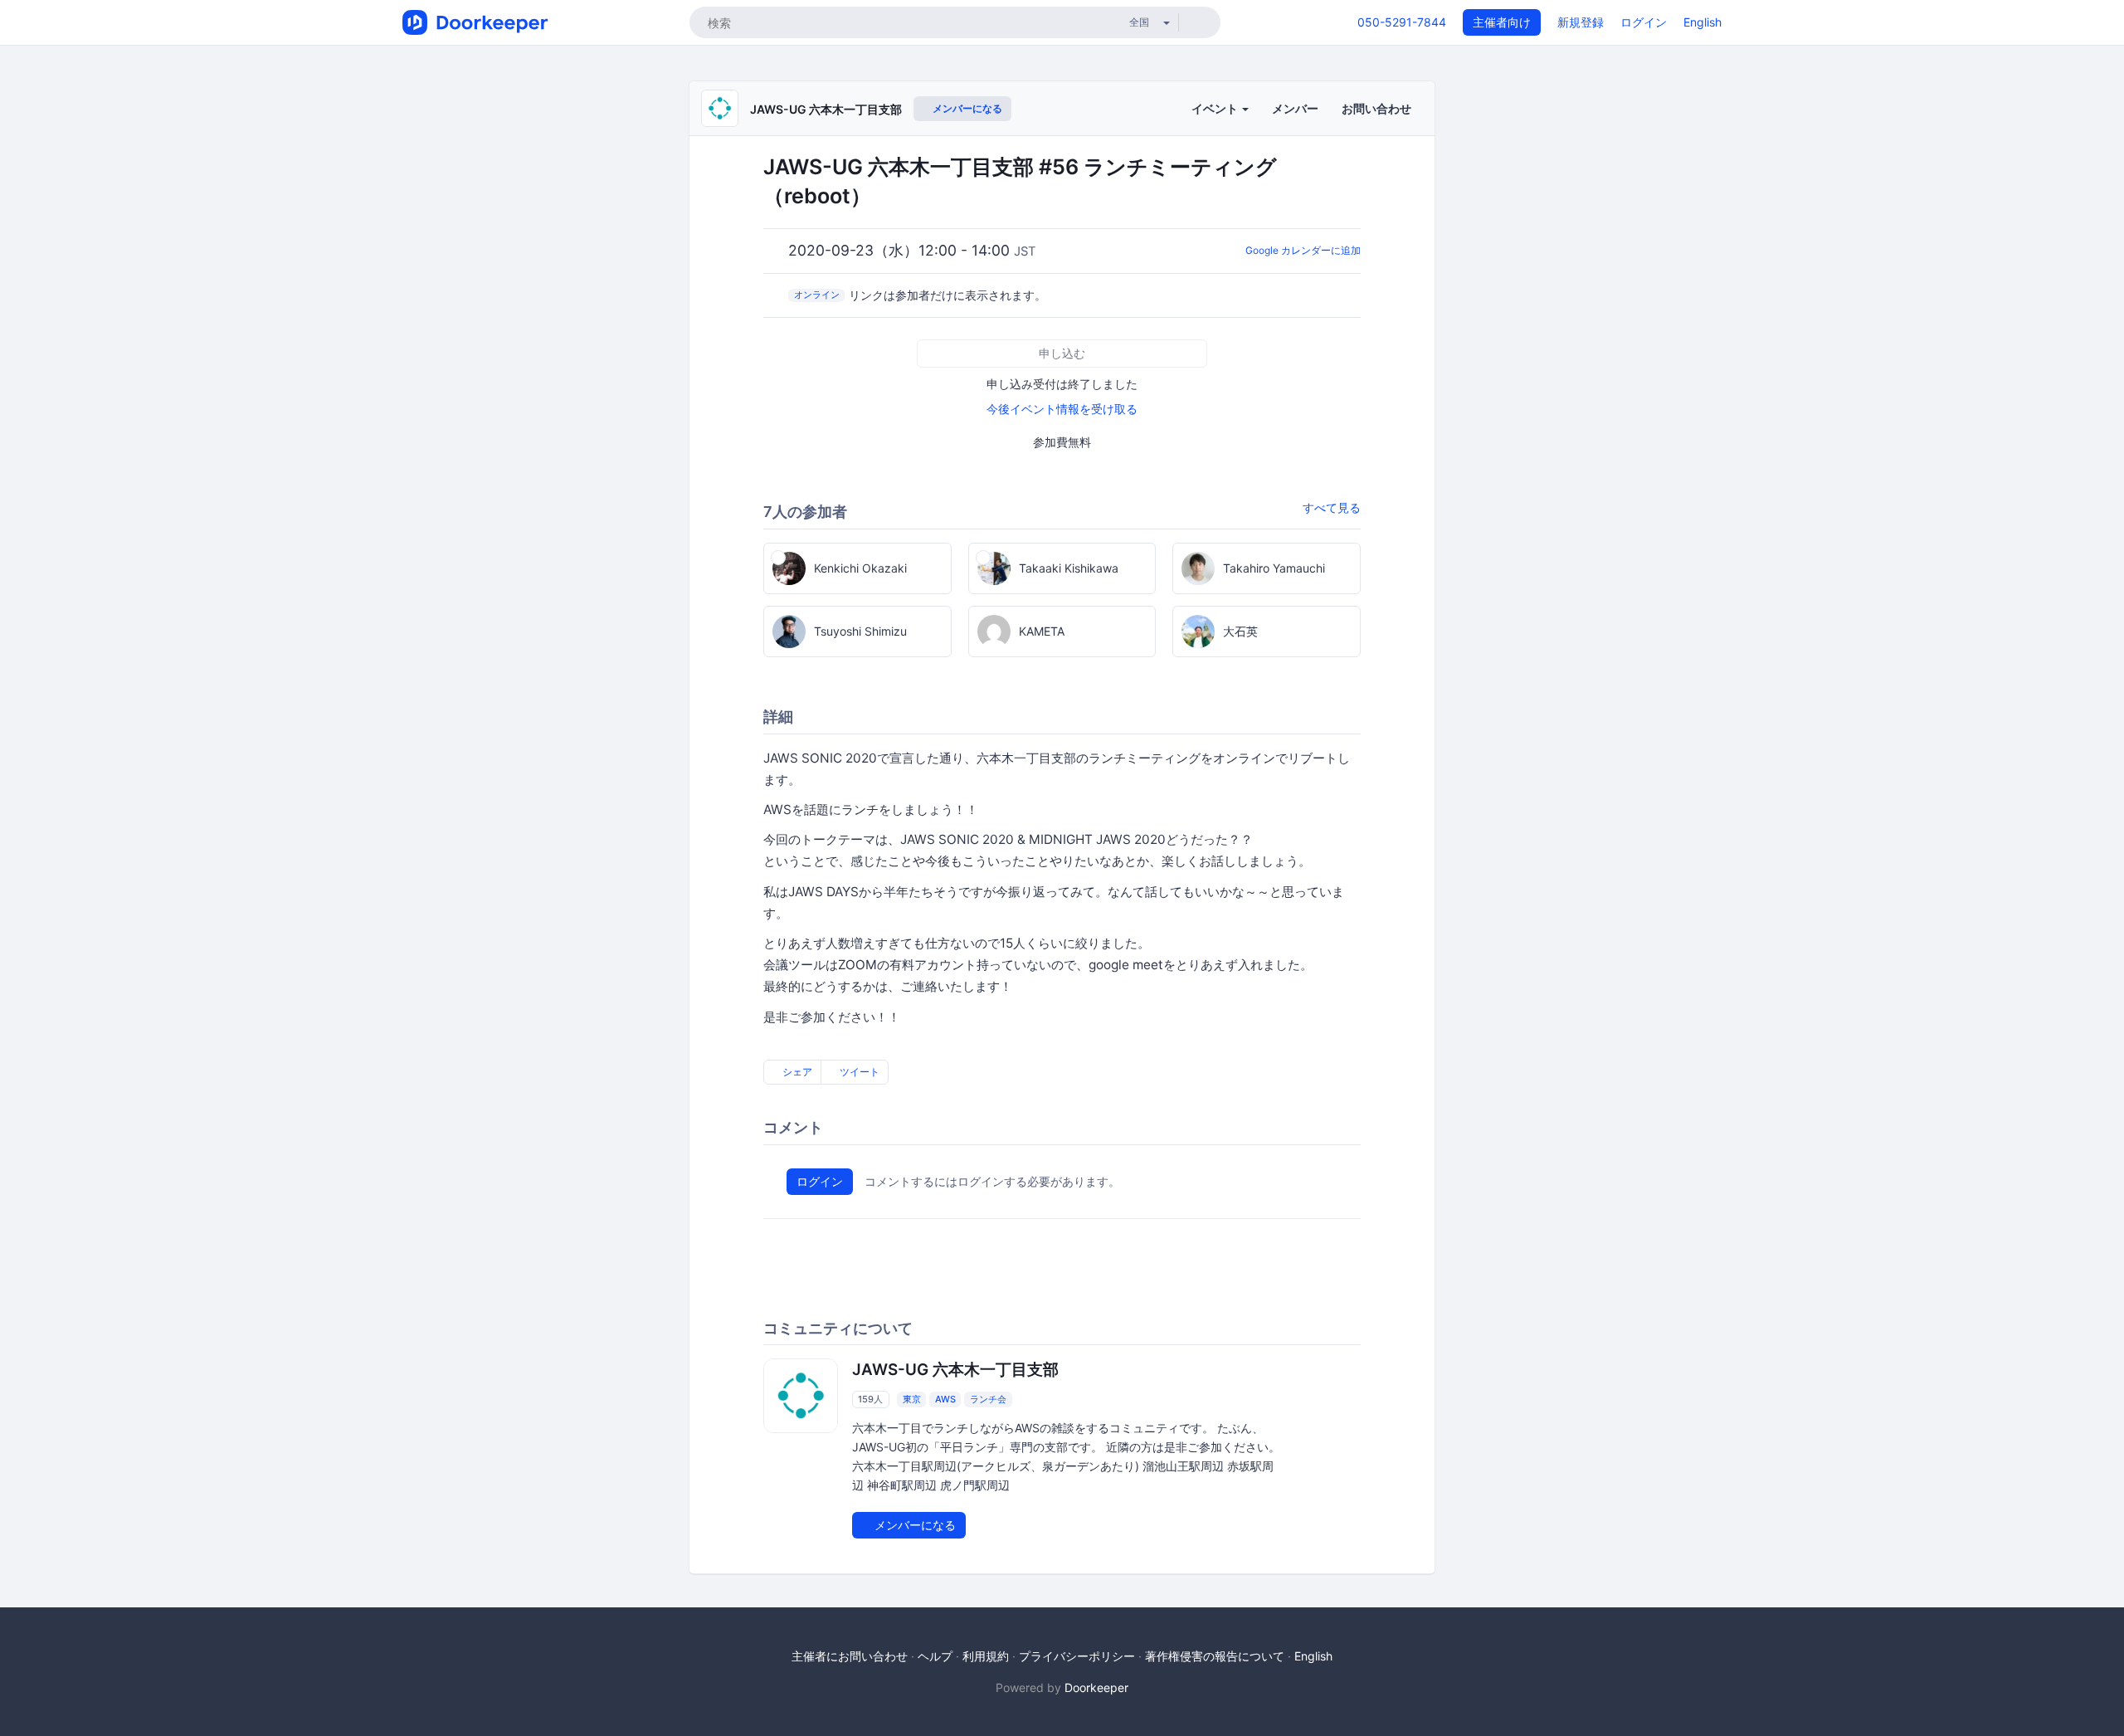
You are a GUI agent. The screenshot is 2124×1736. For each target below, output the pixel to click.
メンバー (1295, 108)
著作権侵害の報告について (1215, 1656)
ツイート (858, 1072)
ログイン (1644, 22)
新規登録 (1581, 22)
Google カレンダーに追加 (1303, 250)
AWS (945, 1399)
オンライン (817, 295)
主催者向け (1502, 22)
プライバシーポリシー (1077, 1656)
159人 (870, 1399)
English (1703, 22)
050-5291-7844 (1402, 22)
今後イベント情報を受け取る (1062, 409)
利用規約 (986, 1656)
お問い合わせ (1376, 108)
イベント (1216, 108)
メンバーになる (966, 108)
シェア (796, 1072)
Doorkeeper (1096, 1687)
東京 (912, 1399)
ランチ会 (988, 1399)
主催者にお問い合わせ (850, 1656)
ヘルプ (935, 1656)
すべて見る (1332, 507)
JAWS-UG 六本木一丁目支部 (826, 109)
